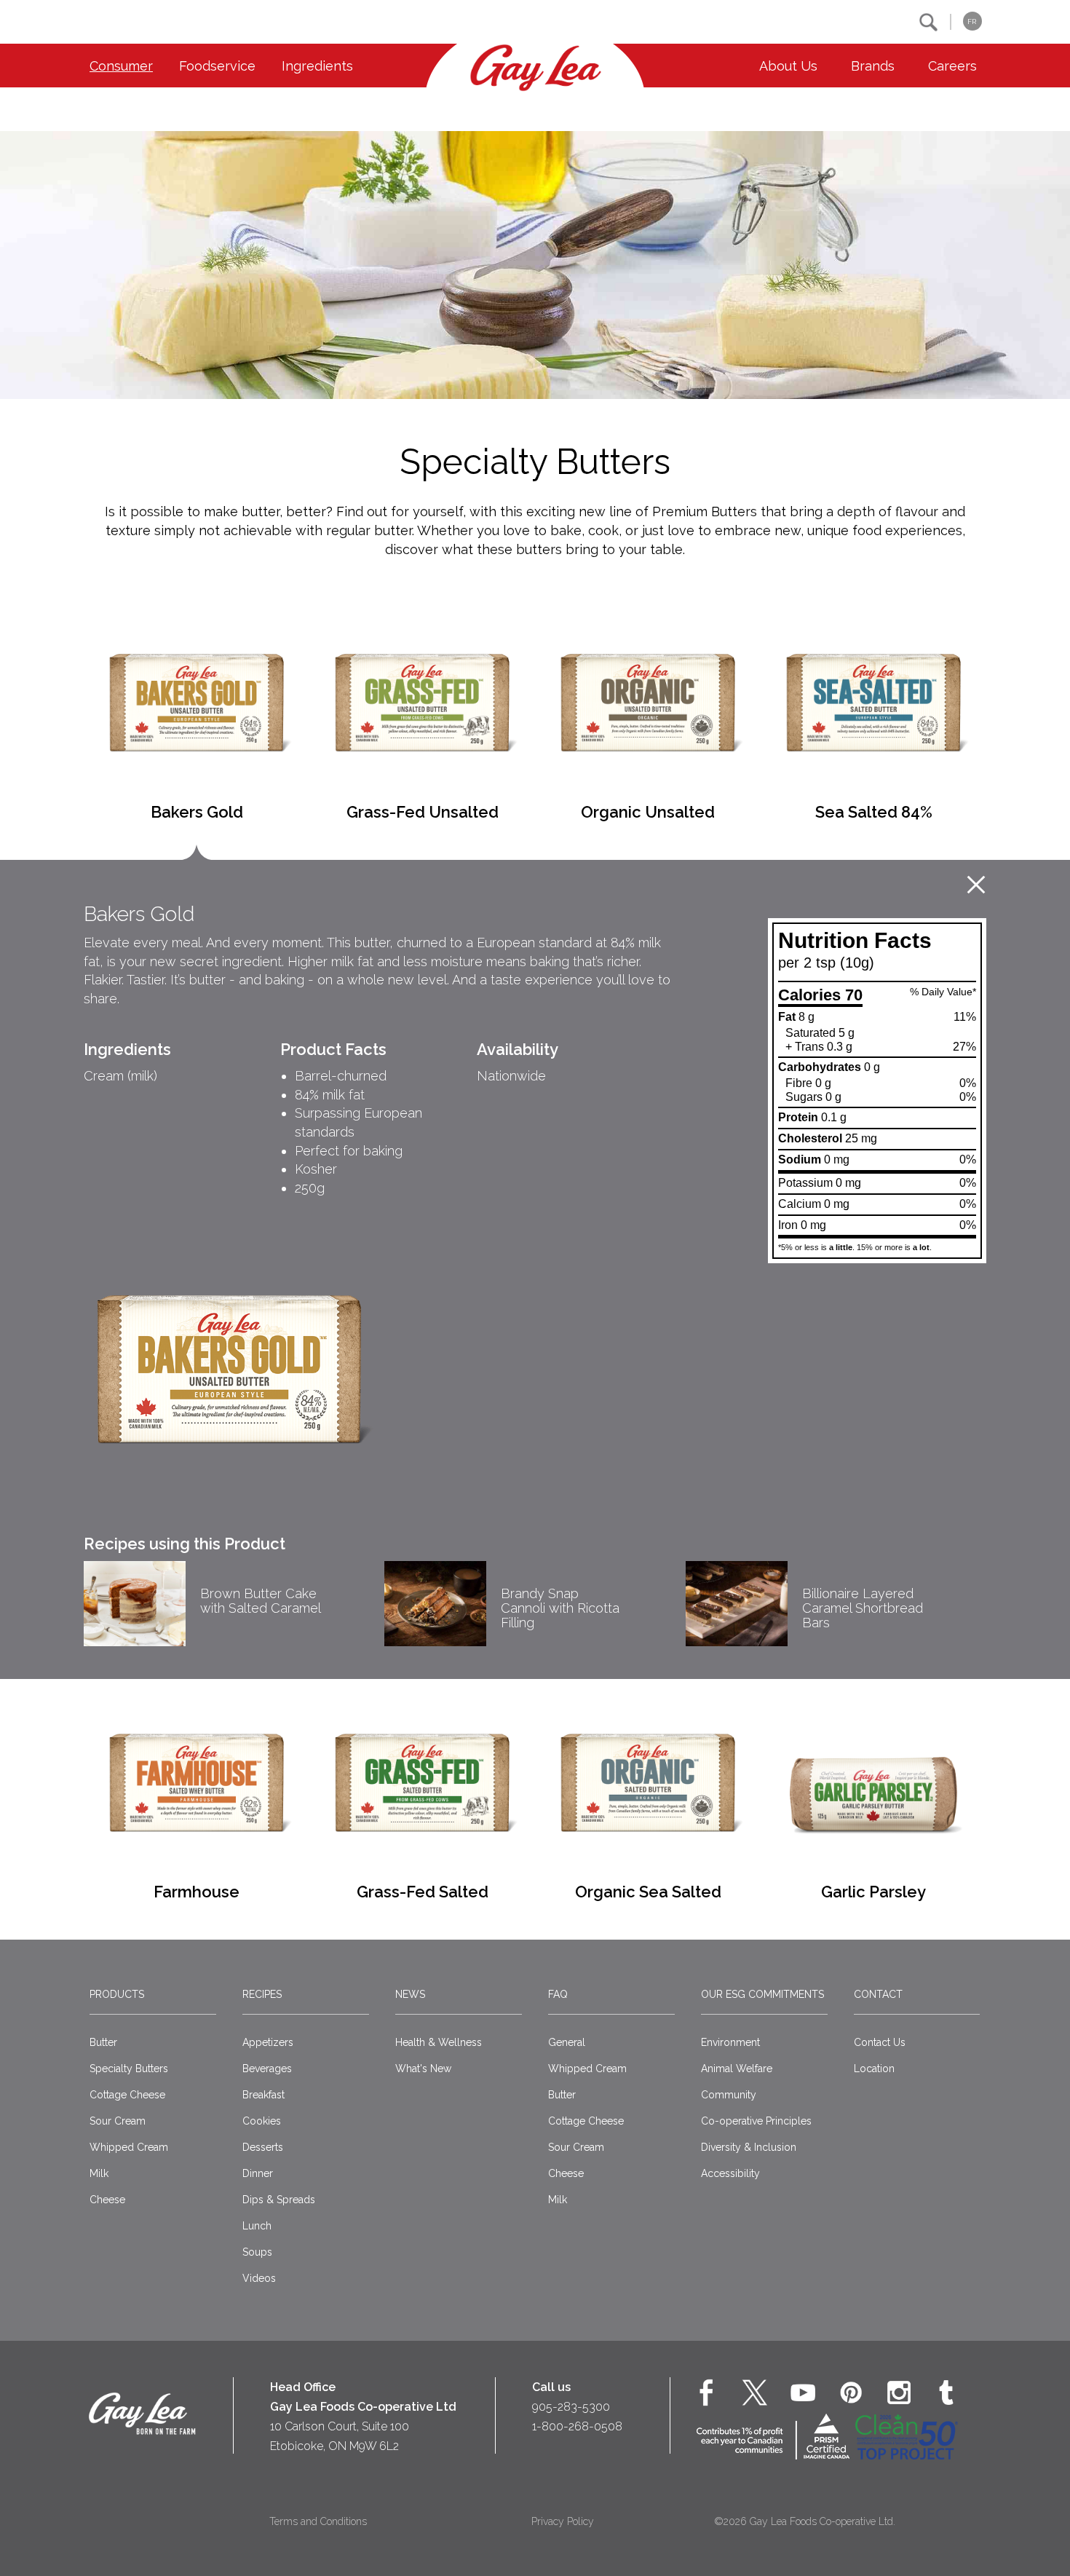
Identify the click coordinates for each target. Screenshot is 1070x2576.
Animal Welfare (737, 2069)
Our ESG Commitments (762, 1994)
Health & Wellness (439, 2042)
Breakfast (263, 2095)
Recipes (262, 1994)
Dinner (258, 2173)
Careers (952, 66)
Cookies (262, 2121)
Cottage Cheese (127, 2095)
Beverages (267, 2069)
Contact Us (880, 2042)
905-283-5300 (571, 2407)
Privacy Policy (563, 2521)
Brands (873, 66)
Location (874, 2069)
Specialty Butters (129, 2069)
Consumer (121, 66)
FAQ (558, 1994)
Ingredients (317, 66)
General (567, 2042)
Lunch (257, 2226)
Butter (103, 2042)
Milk (99, 2173)
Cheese (107, 2200)
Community (729, 2095)
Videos (259, 2278)
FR (972, 21)
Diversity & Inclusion (749, 2147)
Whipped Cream (129, 2147)
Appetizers (268, 2042)
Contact (878, 1994)
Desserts (263, 2147)
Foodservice (217, 66)
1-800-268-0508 (577, 2426)
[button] (928, 22)
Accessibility (730, 2173)
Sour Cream (118, 2121)
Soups (257, 2252)
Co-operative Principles (756, 2121)
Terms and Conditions (318, 2521)
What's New (423, 2069)
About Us (788, 66)
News (410, 1994)
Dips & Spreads (279, 2200)
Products (117, 1994)
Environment (730, 2042)
